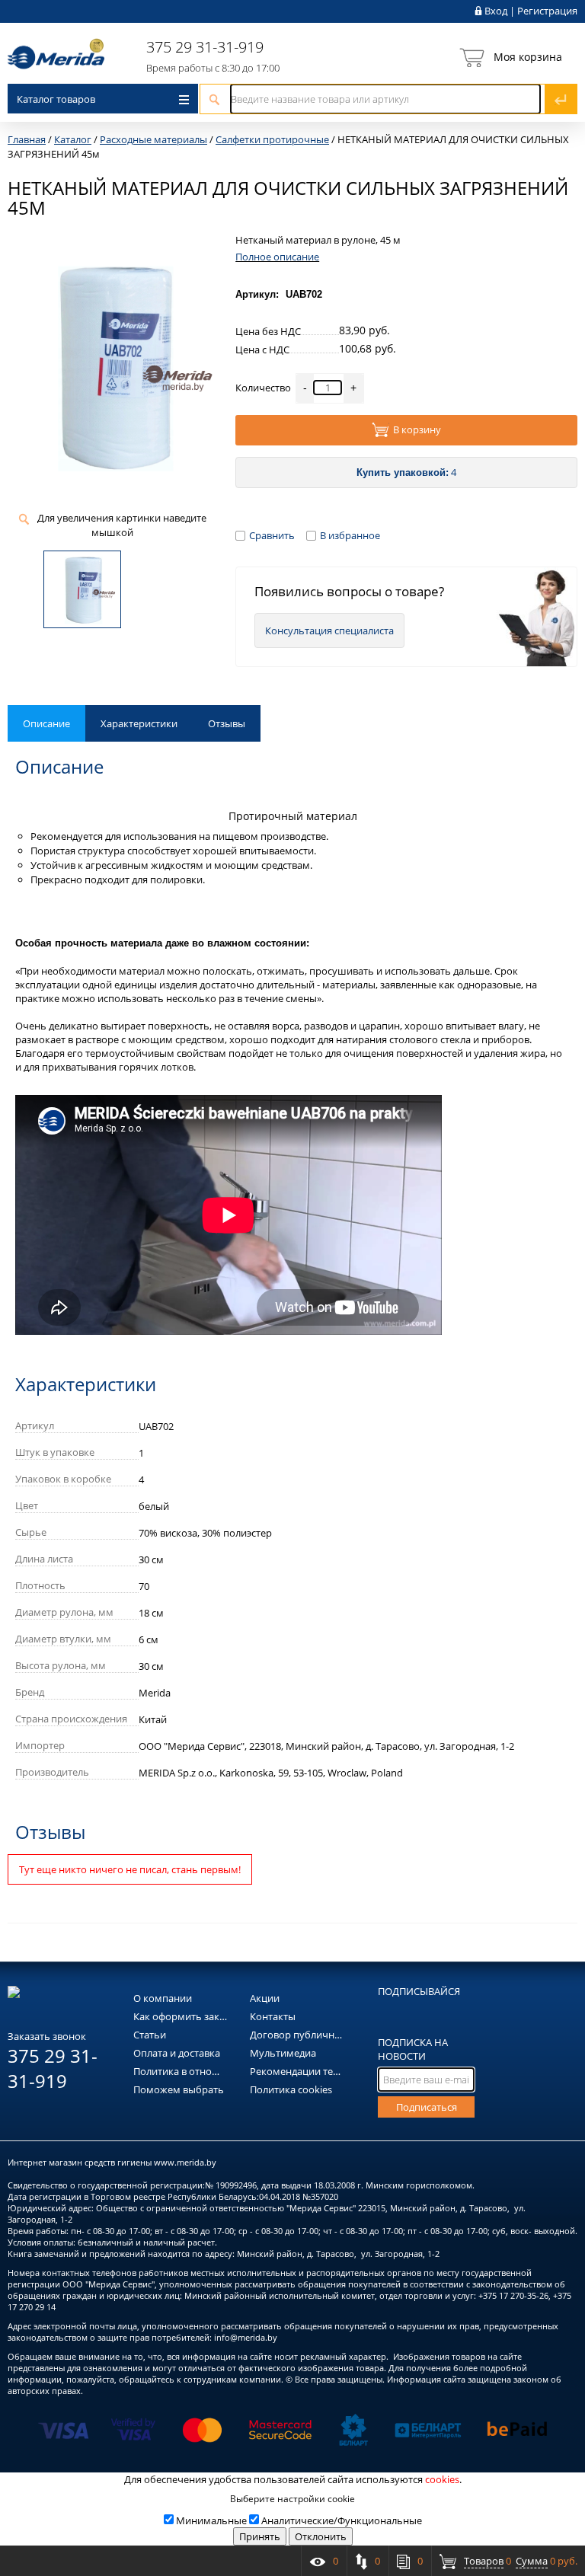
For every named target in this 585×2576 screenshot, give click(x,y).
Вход (496, 11)
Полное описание (277, 257)
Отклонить (321, 2536)
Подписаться (427, 2107)
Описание (46, 723)
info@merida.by (246, 2337)
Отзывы (227, 723)
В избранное (350, 535)
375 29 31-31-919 (205, 47)
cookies (442, 2479)
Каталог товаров (56, 99)
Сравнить (272, 535)
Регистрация (547, 11)
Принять (260, 2536)
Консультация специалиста (329, 630)
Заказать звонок (47, 2036)
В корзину (417, 430)
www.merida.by (185, 2162)
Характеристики (139, 723)
